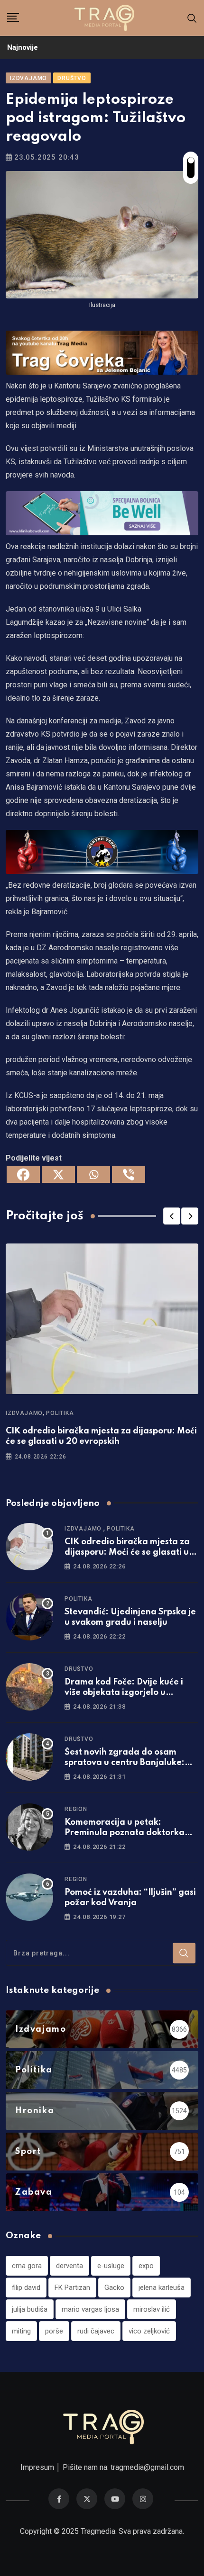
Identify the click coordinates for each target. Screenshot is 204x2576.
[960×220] (102, 513)
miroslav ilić (152, 2309)
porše (54, 2331)
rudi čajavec (96, 2331)
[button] (172, 1216)
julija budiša (30, 2309)
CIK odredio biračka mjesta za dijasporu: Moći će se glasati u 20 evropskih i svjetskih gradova (131, 1553)
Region (76, 1809)
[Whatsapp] (93, 1175)
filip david (26, 2288)
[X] (58, 1175)
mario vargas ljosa (90, 2309)
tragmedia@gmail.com (147, 2467)
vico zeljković (149, 2331)
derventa (70, 2266)
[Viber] (129, 1175)
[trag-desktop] (102, 352)
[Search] (192, 18)
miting (21, 2331)
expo (146, 2266)
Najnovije (23, 47)
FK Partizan (72, 2288)
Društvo (79, 1669)
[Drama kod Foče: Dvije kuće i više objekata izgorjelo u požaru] (29, 1687)
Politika (60, 1413)
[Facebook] (23, 1175)
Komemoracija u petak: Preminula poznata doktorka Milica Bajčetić (125, 1833)
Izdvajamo (24, 1413)
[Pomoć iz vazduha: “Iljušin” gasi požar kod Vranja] (29, 1897)
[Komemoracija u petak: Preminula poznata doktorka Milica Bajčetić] (29, 1827)
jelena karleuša (162, 2288)
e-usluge (111, 2266)
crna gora (27, 2266)
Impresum (37, 2467)
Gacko (114, 2288)
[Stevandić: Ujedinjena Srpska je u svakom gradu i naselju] (29, 1617)
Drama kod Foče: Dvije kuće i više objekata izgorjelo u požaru (124, 1693)
